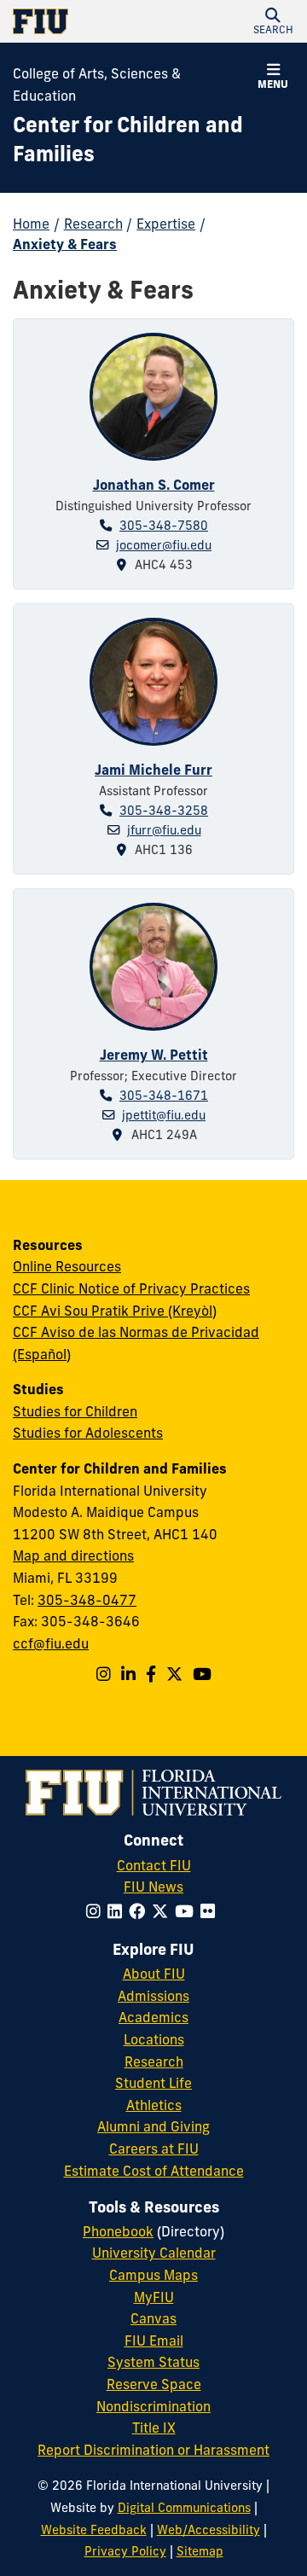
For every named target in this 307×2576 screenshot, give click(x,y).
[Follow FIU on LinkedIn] (118, 1911)
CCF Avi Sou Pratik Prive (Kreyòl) (115, 1311)
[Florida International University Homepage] (83, 21)
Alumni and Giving (153, 2126)
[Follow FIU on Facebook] (140, 1911)
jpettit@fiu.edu (164, 1115)
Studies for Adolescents (88, 1433)
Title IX (154, 2428)
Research (93, 224)
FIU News (153, 1887)
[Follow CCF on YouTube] (202, 1674)
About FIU (154, 1974)
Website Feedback (94, 2530)
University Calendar (154, 2253)
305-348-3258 (164, 811)
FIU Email (154, 2340)
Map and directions (73, 1555)
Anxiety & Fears (65, 244)
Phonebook (118, 2231)
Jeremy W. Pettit (154, 1055)
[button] (273, 21)
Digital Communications (184, 2508)
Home (31, 224)
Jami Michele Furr (153, 770)
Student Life (153, 2083)
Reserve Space (154, 2384)
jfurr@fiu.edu (164, 830)
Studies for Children (75, 1411)
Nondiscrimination (153, 2406)
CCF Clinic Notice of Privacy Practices (131, 1288)
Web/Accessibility (209, 2530)
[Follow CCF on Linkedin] (128, 1674)
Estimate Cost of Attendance (154, 2171)
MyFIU (154, 2297)
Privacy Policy (125, 2551)
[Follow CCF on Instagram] (104, 1674)
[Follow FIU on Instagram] (97, 1911)
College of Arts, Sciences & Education (97, 84)
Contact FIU (154, 1865)
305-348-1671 (164, 1096)
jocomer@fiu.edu (164, 545)
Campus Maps (153, 2275)
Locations (154, 2039)
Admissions (153, 1996)
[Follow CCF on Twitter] (174, 1674)
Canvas (153, 2318)
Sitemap (200, 2551)
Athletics (154, 2105)
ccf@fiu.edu (51, 1643)
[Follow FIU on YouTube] (188, 1911)
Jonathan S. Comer (154, 485)
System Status (153, 2362)
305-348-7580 (164, 526)
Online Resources (67, 1266)
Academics (153, 2017)
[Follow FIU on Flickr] (211, 1911)
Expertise (166, 224)
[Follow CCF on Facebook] (151, 1674)
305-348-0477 (87, 1600)
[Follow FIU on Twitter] (163, 1911)
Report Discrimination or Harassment (153, 2450)
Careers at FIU (154, 2149)
